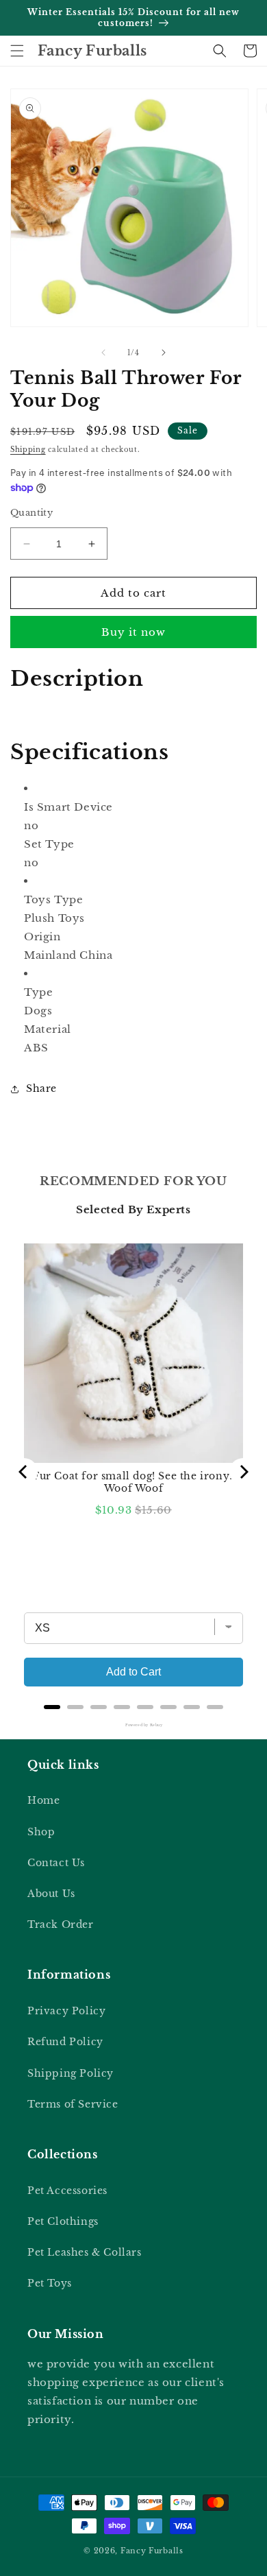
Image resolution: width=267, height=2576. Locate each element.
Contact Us (56, 1863)
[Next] (243, 1472)
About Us (51, 1894)
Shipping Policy (71, 2073)
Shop (41, 1832)
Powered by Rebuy (133, 1725)
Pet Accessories (67, 2191)
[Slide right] (164, 353)
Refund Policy (65, 2042)
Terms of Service (73, 2104)
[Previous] (24, 1472)
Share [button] (41, 1088)
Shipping (28, 450)
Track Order (61, 1924)
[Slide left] (103, 353)
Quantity (31, 513)
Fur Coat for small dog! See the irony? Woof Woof (133, 1482)
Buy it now (133, 632)
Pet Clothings (63, 2221)
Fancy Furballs (152, 2551)
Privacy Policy (66, 2011)
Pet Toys (50, 2283)
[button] (17, 51)
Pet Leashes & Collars (85, 2252)
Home (43, 1800)
